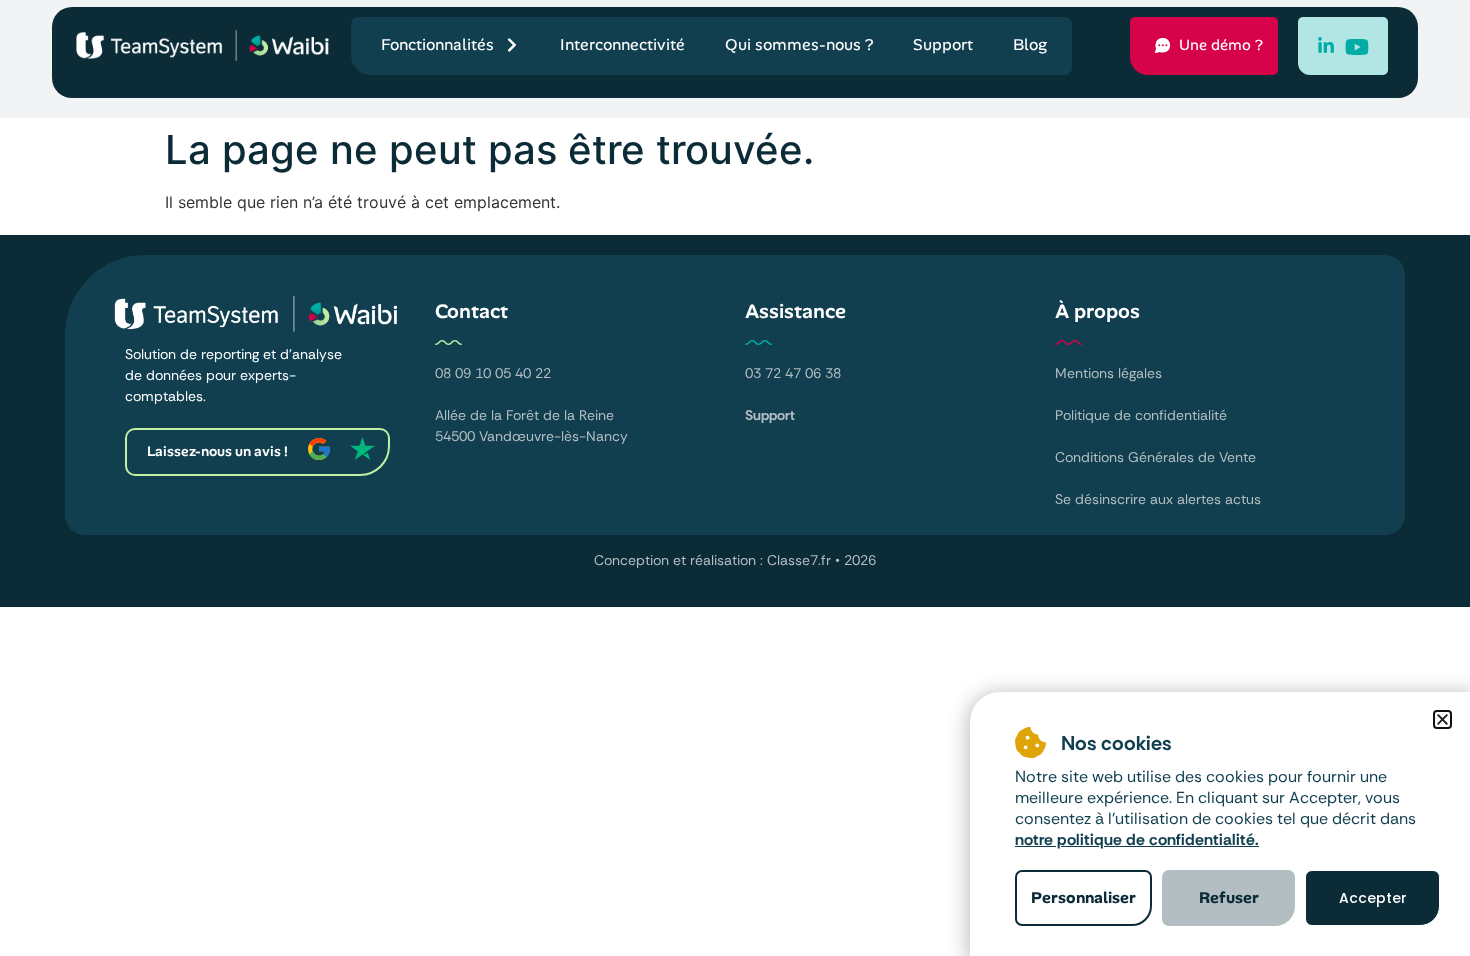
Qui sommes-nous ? (799, 44)
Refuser (1229, 897)
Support (943, 44)
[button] (1442, 719)
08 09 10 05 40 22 (493, 373)
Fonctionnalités (437, 44)
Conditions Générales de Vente (1155, 457)
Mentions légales (1108, 373)
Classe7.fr (799, 560)
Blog (1030, 44)
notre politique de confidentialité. (1137, 839)
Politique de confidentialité (1141, 415)
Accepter (1373, 898)
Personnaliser (1083, 897)
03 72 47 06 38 (793, 373)
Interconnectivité (622, 44)
